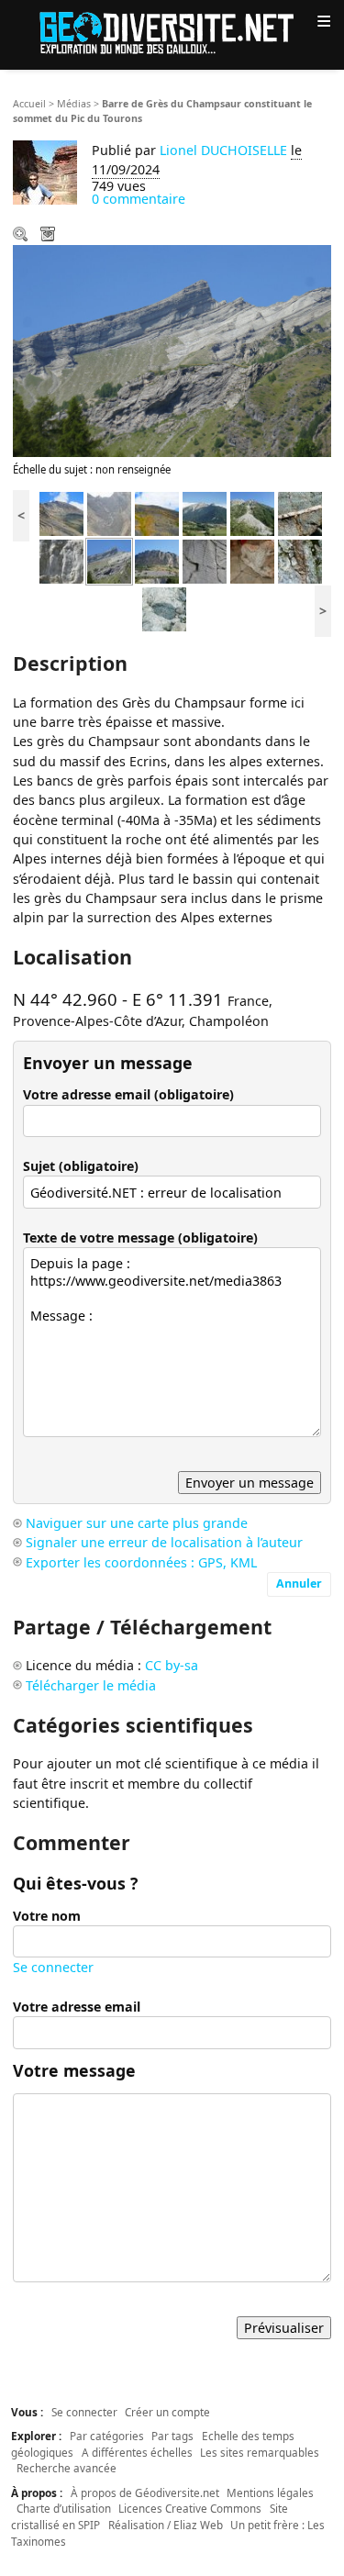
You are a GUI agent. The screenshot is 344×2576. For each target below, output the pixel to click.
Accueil (29, 104)
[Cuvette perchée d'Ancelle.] (205, 513)
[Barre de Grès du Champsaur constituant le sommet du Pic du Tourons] (109, 560)
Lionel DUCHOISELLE (223, 150)
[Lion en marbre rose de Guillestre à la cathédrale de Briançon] (252, 560)
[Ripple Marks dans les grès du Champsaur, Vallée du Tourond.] (61, 560)
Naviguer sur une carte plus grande (137, 1523)
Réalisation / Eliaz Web (166, 2525)
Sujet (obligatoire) (81, 1166)
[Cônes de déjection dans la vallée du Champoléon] (252, 513)
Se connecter (53, 1967)
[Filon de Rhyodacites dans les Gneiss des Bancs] (300, 560)
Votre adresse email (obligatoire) (128, 1094)
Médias (74, 104)
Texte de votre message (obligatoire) (140, 1238)
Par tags (172, 2436)
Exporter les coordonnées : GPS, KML (141, 1562)
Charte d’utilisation (64, 2508)
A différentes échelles (137, 2452)
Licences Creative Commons (190, 2508)
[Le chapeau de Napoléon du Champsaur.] (157, 560)
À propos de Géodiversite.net (145, 2492)
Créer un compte (167, 2412)
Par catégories (107, 2436)
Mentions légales (270, 2492)
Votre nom (47, 1916)
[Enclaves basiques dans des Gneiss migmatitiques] (164, 608)
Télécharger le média (50, 236)
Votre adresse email (77, 2007)
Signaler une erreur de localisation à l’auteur (164, 1542)
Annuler (299, 1584)
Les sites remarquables (260, 2452)
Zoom (22, 236)
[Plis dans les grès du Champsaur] (61, 513)
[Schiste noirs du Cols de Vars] (157, 513)
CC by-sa (172, 1665)
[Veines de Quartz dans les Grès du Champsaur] (300, 513)
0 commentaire (139, 199)
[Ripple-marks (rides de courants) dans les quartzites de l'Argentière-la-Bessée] (205, 560)
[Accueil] (172, 32)
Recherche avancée (67, 2468)
